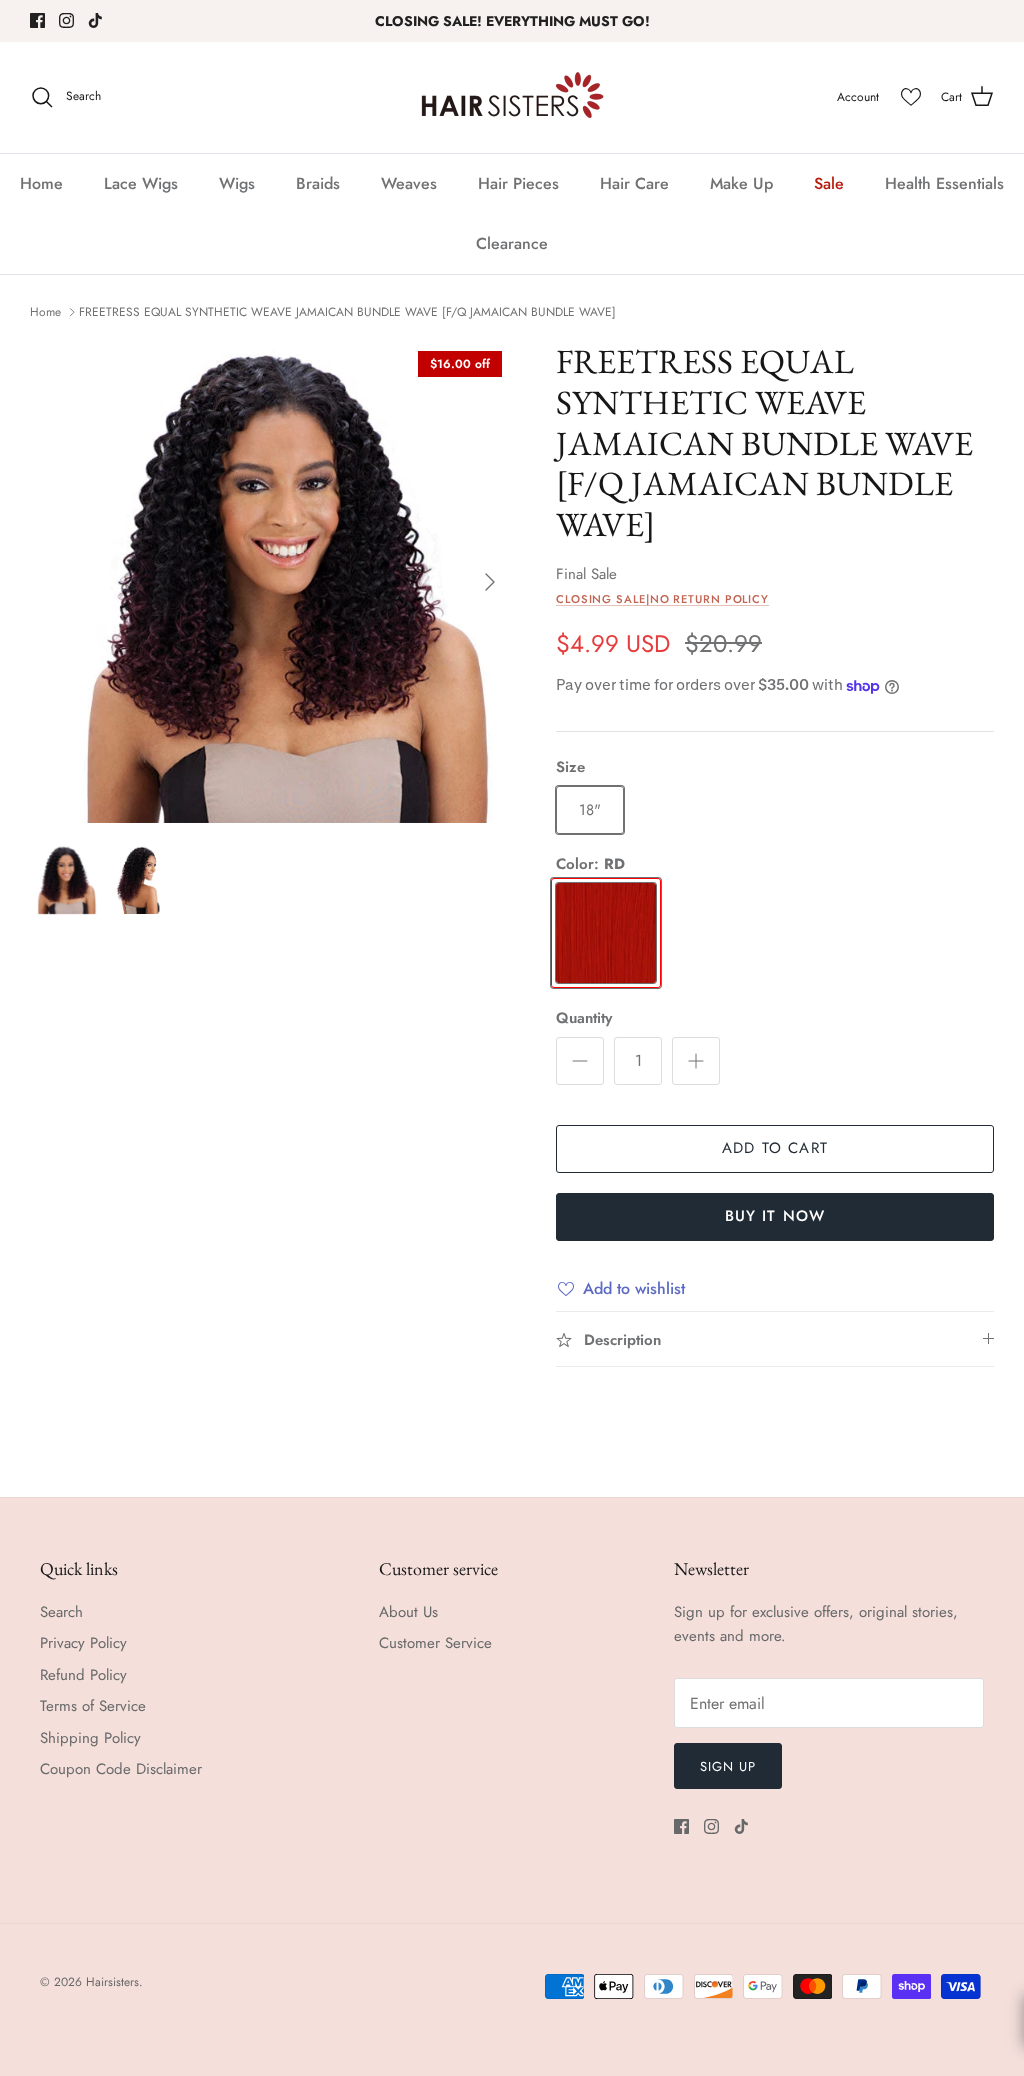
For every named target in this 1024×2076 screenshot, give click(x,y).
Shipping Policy (90, 1738)
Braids (318, 183)
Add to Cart (775, 1148)
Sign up (728, 1766)
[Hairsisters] (512, 97)
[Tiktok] (95, 20)
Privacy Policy (83, 1643)
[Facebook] (37, 20)
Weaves (409, 183)
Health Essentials (944, 183)
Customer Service (435, 1643)
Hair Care (634, 183)
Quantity (584, 1018)
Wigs (237, 183)
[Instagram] (66, 20)
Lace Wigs (141, 183)
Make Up (741, 183)
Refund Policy (83, 1675)
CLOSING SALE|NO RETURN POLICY (662, 599)
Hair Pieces (518, 183)
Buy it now (775, 1216)
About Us (408, 1612)
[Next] (490, 582)
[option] (271, 582)
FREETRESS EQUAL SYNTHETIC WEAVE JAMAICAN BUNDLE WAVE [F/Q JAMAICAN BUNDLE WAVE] (347, 312)
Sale (829, 183)
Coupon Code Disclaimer (121, 1769)
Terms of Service (93, 1706)
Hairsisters (112, 1982)
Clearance (512, 243)
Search (61, 1612)
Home (41, 183)
